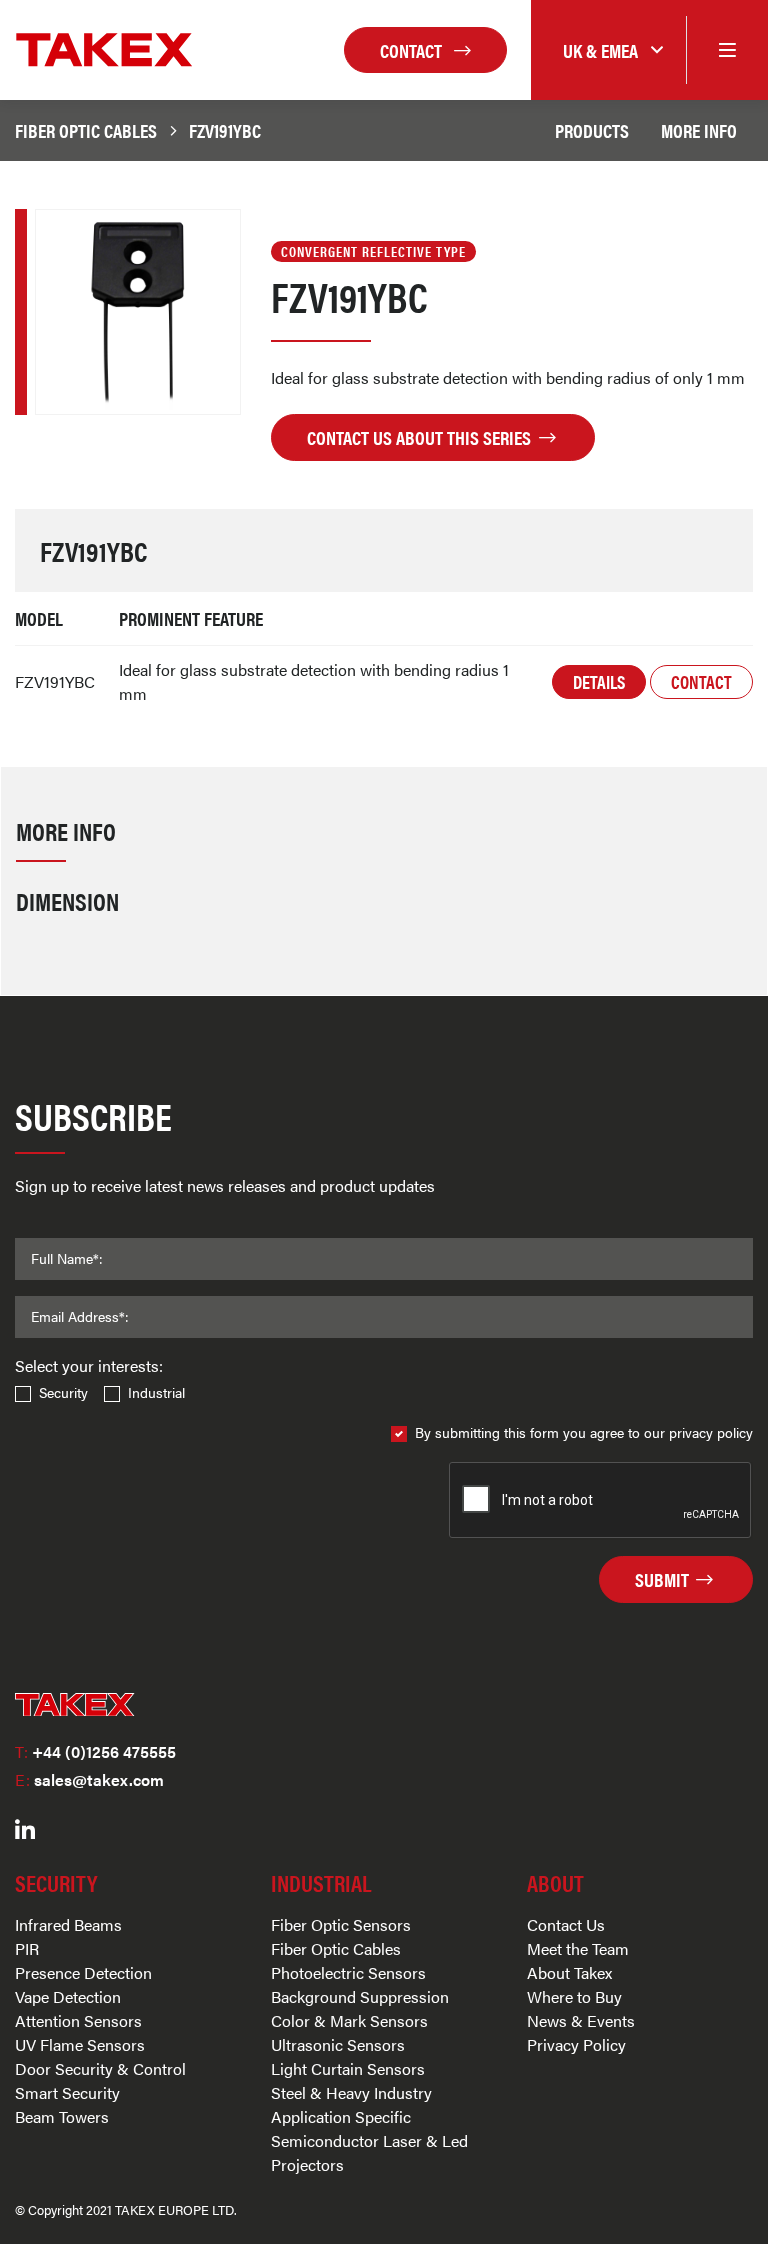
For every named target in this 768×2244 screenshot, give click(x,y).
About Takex (569, 1972)
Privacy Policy (576, 2044)
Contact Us (566, 1924)
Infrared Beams (68, 1924)
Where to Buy (574, 1996)
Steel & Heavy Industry (351, 2092)
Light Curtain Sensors (348, 2068)
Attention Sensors (78, 2020)
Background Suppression (360, 1996)
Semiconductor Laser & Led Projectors (369, 2152)
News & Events (581, 2020)
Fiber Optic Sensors (341, 1924)
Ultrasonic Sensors (338, 2044)
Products (592, 130)
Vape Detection (68, 1996)
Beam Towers (62, 2116)
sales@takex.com (89, 1779)
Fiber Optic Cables (86, 130)
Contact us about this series (421, 437)
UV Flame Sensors (80, 2044)
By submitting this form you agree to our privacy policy (584, 1432)
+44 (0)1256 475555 (95, 1751)
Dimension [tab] (67, 900)
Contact (413, 50)
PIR (27, 1948)
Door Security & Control (100, 2068)
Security (63, 1392)
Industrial (156, 1392)
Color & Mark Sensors (349, 2020)
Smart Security (67, 2092)
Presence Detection (83, 1972)
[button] (608, 50)
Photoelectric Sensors (348, 1972)
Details (599, 681)
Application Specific (341, 2116)
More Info (699, 130)
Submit (664, 1579)
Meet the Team (578, 1948)
